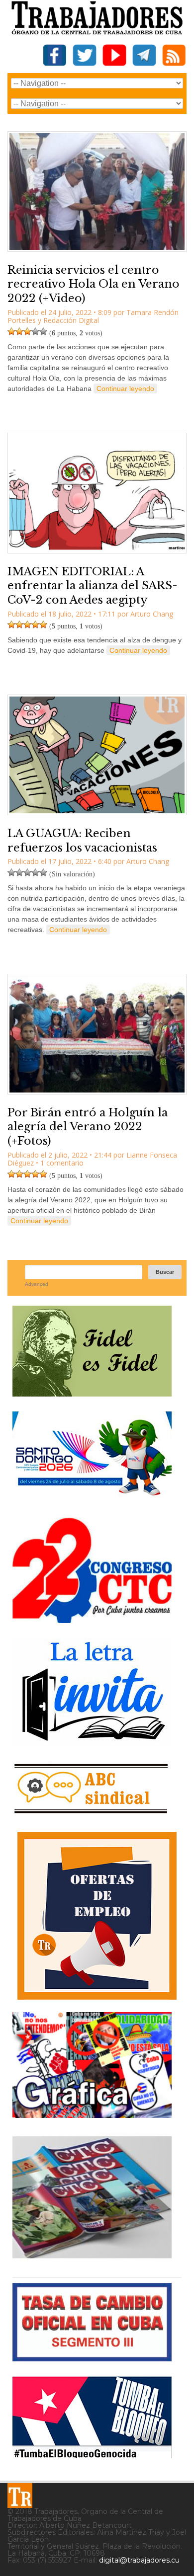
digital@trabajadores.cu (139, 2560)
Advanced (37, 1284)
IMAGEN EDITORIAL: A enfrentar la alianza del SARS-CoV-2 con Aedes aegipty (93, 586)
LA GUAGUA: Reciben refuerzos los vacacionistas (82, 841)
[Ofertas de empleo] (97, 1916)
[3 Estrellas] (27, 331)
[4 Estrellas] (35, 331)
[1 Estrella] (11, 331)
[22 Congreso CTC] (92, 1619)
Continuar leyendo (125, 389)
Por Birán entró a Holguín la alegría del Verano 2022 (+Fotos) (88, 1127)
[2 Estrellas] (19, 331)
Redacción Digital (71, 320)
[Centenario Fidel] (92, 1393)
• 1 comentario (60, 1163)
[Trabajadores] (20, 2496)
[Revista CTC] (92, 2258)
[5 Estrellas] (43, 331)
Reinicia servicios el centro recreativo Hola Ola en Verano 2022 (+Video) (94, 284)
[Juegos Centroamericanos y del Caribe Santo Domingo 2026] (92, 1499)
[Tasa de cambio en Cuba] (92, 2358)
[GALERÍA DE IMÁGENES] (92, 2114)
